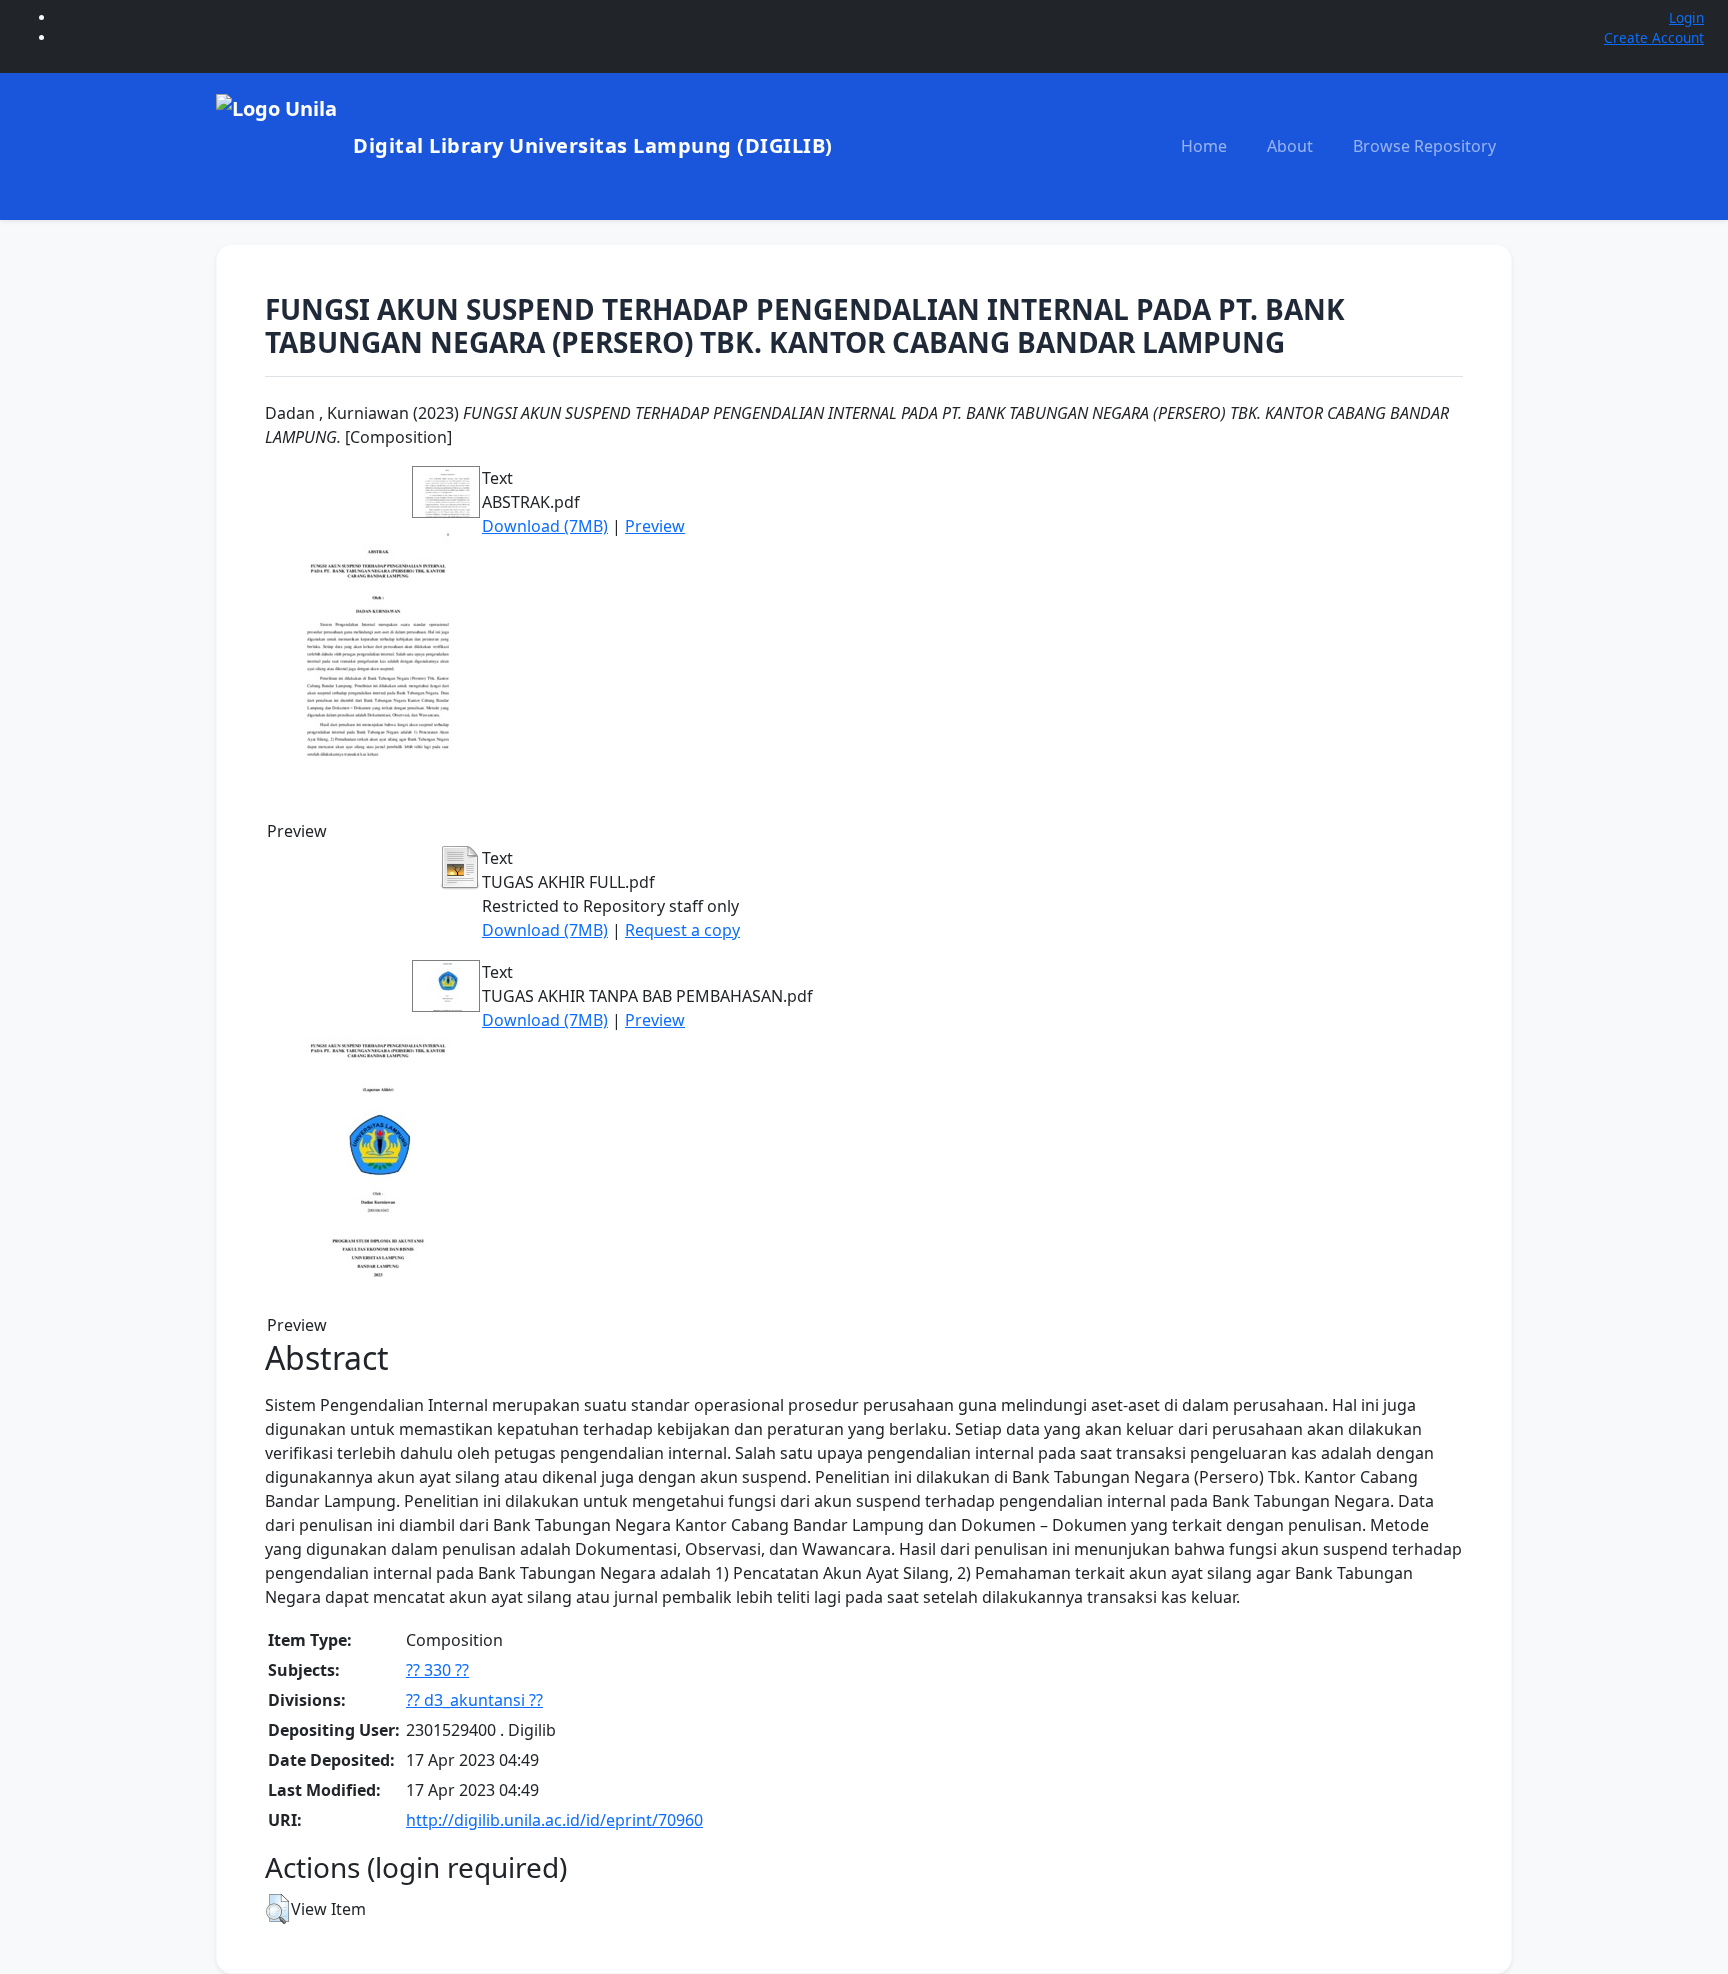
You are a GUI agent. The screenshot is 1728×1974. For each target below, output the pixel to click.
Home (1204, 146)
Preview (655, 526)
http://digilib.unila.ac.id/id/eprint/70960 (554, 1820)
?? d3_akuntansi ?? (474, 1700)
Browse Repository (1424, 146)
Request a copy (682, 930)
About (1290, 146)
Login (1686, 17)
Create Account (1654, 37)
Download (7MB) (545, 526)
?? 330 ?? (437, 1670)
